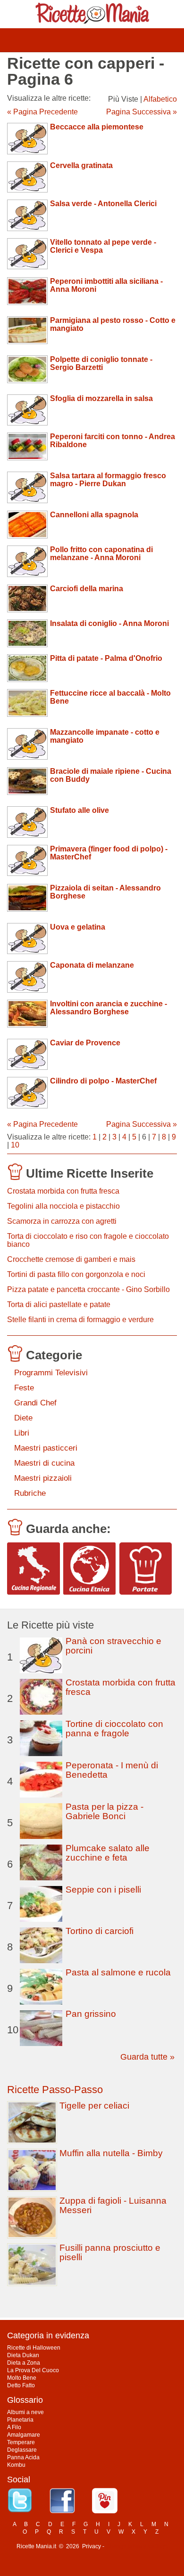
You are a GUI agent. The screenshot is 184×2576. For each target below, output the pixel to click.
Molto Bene (22, 2378)
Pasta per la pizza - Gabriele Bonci (105, 1811)
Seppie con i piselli (103, 1890)
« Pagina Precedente (42, 112)
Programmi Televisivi (51, 1373)
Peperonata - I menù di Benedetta (112, 1770)
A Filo (14, 2427)
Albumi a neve (25, 2412)
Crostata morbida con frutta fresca (63, 1191)
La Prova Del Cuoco (33, 2370)
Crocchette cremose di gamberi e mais (71, 1259)
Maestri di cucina (44, 1463)
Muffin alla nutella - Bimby (111, 2153)
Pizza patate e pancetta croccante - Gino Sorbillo (88, 1289)
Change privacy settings (137, 2546)
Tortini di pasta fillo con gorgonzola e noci (76, 1274)
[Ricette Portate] (146, 1569)
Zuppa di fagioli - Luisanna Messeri (113, 2205)
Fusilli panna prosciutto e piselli (110, 2252)
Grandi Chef (35, 1403)
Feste (24, 1388)
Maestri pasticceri (46, 1448)
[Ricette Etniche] (90, 1569)
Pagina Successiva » (142, 112)
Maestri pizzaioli (43, 1478)
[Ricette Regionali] (33, 1569)
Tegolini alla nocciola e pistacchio (63, 1206)
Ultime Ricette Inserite (90, 1173)
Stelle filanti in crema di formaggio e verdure (80, 1320)
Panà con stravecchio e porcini (113, 1646)
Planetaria (20, 2420)
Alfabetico (160, 99)
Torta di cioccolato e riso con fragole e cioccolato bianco (88, 1240)
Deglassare (22, 2450)
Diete (23, 1418)
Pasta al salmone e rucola (118, 1972)
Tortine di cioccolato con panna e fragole (114, 1729)
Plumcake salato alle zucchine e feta (108, 1853)
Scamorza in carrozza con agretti (62, 1221)
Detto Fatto (21, 2385)
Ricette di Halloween (34, 2348)
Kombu (16, 2465)
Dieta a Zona (24, 2363)
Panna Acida (23, 2457)
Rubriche (30, 1493)
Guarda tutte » (147, 2057)
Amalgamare (24, 2435)
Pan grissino (91, 2014)
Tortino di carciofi (100, 1931)
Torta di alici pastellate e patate (59, 1304)
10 (15, 1145)
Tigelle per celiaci (94, 2106)
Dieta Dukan (23, 2355)
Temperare (21, 2442)
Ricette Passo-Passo (55, 2090)
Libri (22, 1433)
